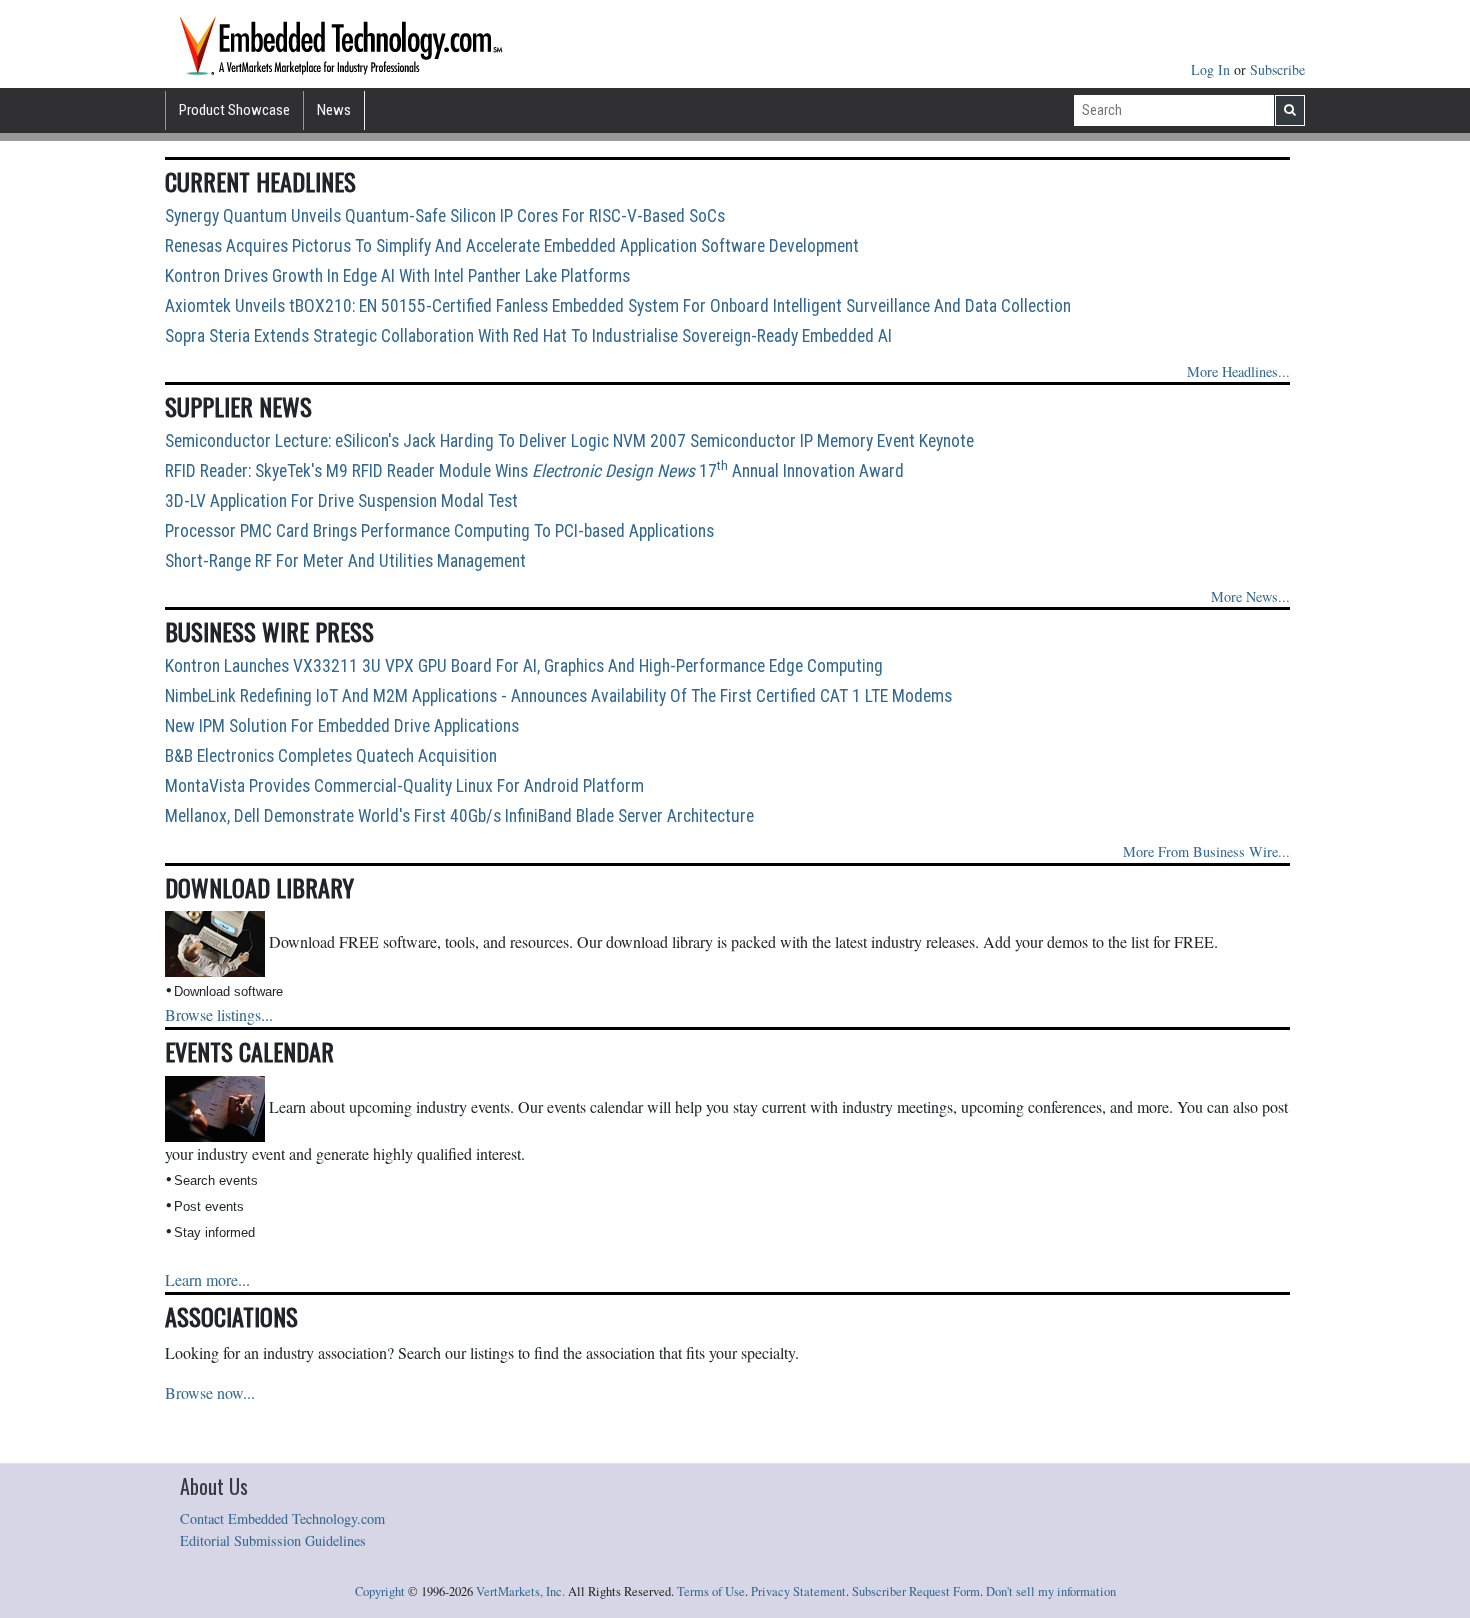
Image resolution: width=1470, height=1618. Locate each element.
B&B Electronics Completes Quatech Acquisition (331, 756)
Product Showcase (234, 110)
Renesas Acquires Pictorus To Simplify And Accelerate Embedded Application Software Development (512, 246)
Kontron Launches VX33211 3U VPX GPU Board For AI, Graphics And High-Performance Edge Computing (524, 666)
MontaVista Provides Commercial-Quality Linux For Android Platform (404, 786)
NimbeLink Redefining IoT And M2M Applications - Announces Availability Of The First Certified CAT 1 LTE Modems (558, 696)
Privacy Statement (798, 1591)
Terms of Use (711, 1591)
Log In (1212, 69)
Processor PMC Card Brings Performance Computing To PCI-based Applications (439, 531)
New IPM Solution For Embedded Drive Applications (342, 726)
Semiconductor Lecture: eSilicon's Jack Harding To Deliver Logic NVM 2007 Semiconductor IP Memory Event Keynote (569, 441)
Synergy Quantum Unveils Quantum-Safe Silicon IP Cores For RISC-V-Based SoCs (445, 216)
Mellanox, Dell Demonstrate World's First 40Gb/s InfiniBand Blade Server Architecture (459, 816)
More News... (1250, 596)
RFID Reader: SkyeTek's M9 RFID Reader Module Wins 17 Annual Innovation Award (534, 471)
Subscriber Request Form (916, 1591)
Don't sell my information (1051, 1591)
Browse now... (210, 1392)
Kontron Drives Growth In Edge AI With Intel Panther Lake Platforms (397, 276)
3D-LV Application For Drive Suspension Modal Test (341, 501)
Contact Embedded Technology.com (282, 1518)
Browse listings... (219, 1014)
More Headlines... (1238, 371)
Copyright (380, 1591)
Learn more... (207, 1279)
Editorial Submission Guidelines (273, 1540)
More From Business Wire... (1206, 851)
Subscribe (1277, 69)
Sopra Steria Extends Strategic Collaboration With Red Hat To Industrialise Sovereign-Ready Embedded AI (528, 336)
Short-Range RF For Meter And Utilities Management (345, 561)
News (334, 110)
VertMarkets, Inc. (520, 1591)
